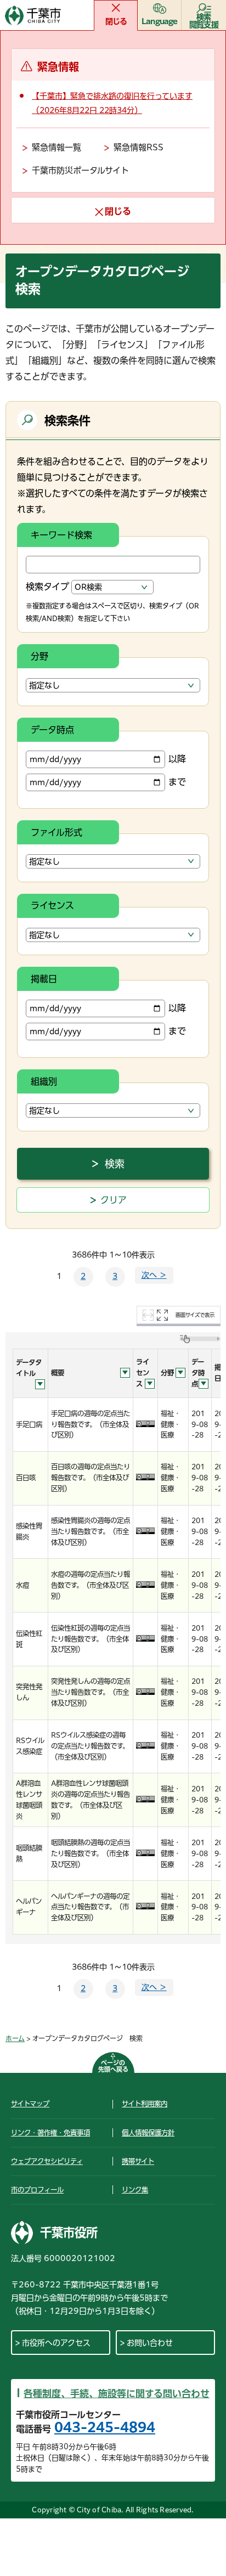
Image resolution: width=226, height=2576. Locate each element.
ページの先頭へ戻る (113, 2066)
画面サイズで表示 (195, 1315)
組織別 (44, 1081)
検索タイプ (47, 587)
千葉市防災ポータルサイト (80, 170)
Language (160, 21)
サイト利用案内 (145, 2104)
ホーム (15, 2038)
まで (177, 782)
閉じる (116, 21)
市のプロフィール (37, 2190)
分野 (39, 656)
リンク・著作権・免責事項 (50, 2133)
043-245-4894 (105, 2427)
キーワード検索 (61, 535)
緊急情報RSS (139, 147)
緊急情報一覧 (56, 147)
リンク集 (135, 2190)
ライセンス (52, 905)
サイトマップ (30, 2104)
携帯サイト (138, 2161)
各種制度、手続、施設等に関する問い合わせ (117, 2394)
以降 (177, 759)
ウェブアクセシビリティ (47, 2161)
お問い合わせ (150, 2343)
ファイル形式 (56, 832)
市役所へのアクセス (56, 2343)
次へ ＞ (154, 1275)
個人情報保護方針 (148, 2133)
